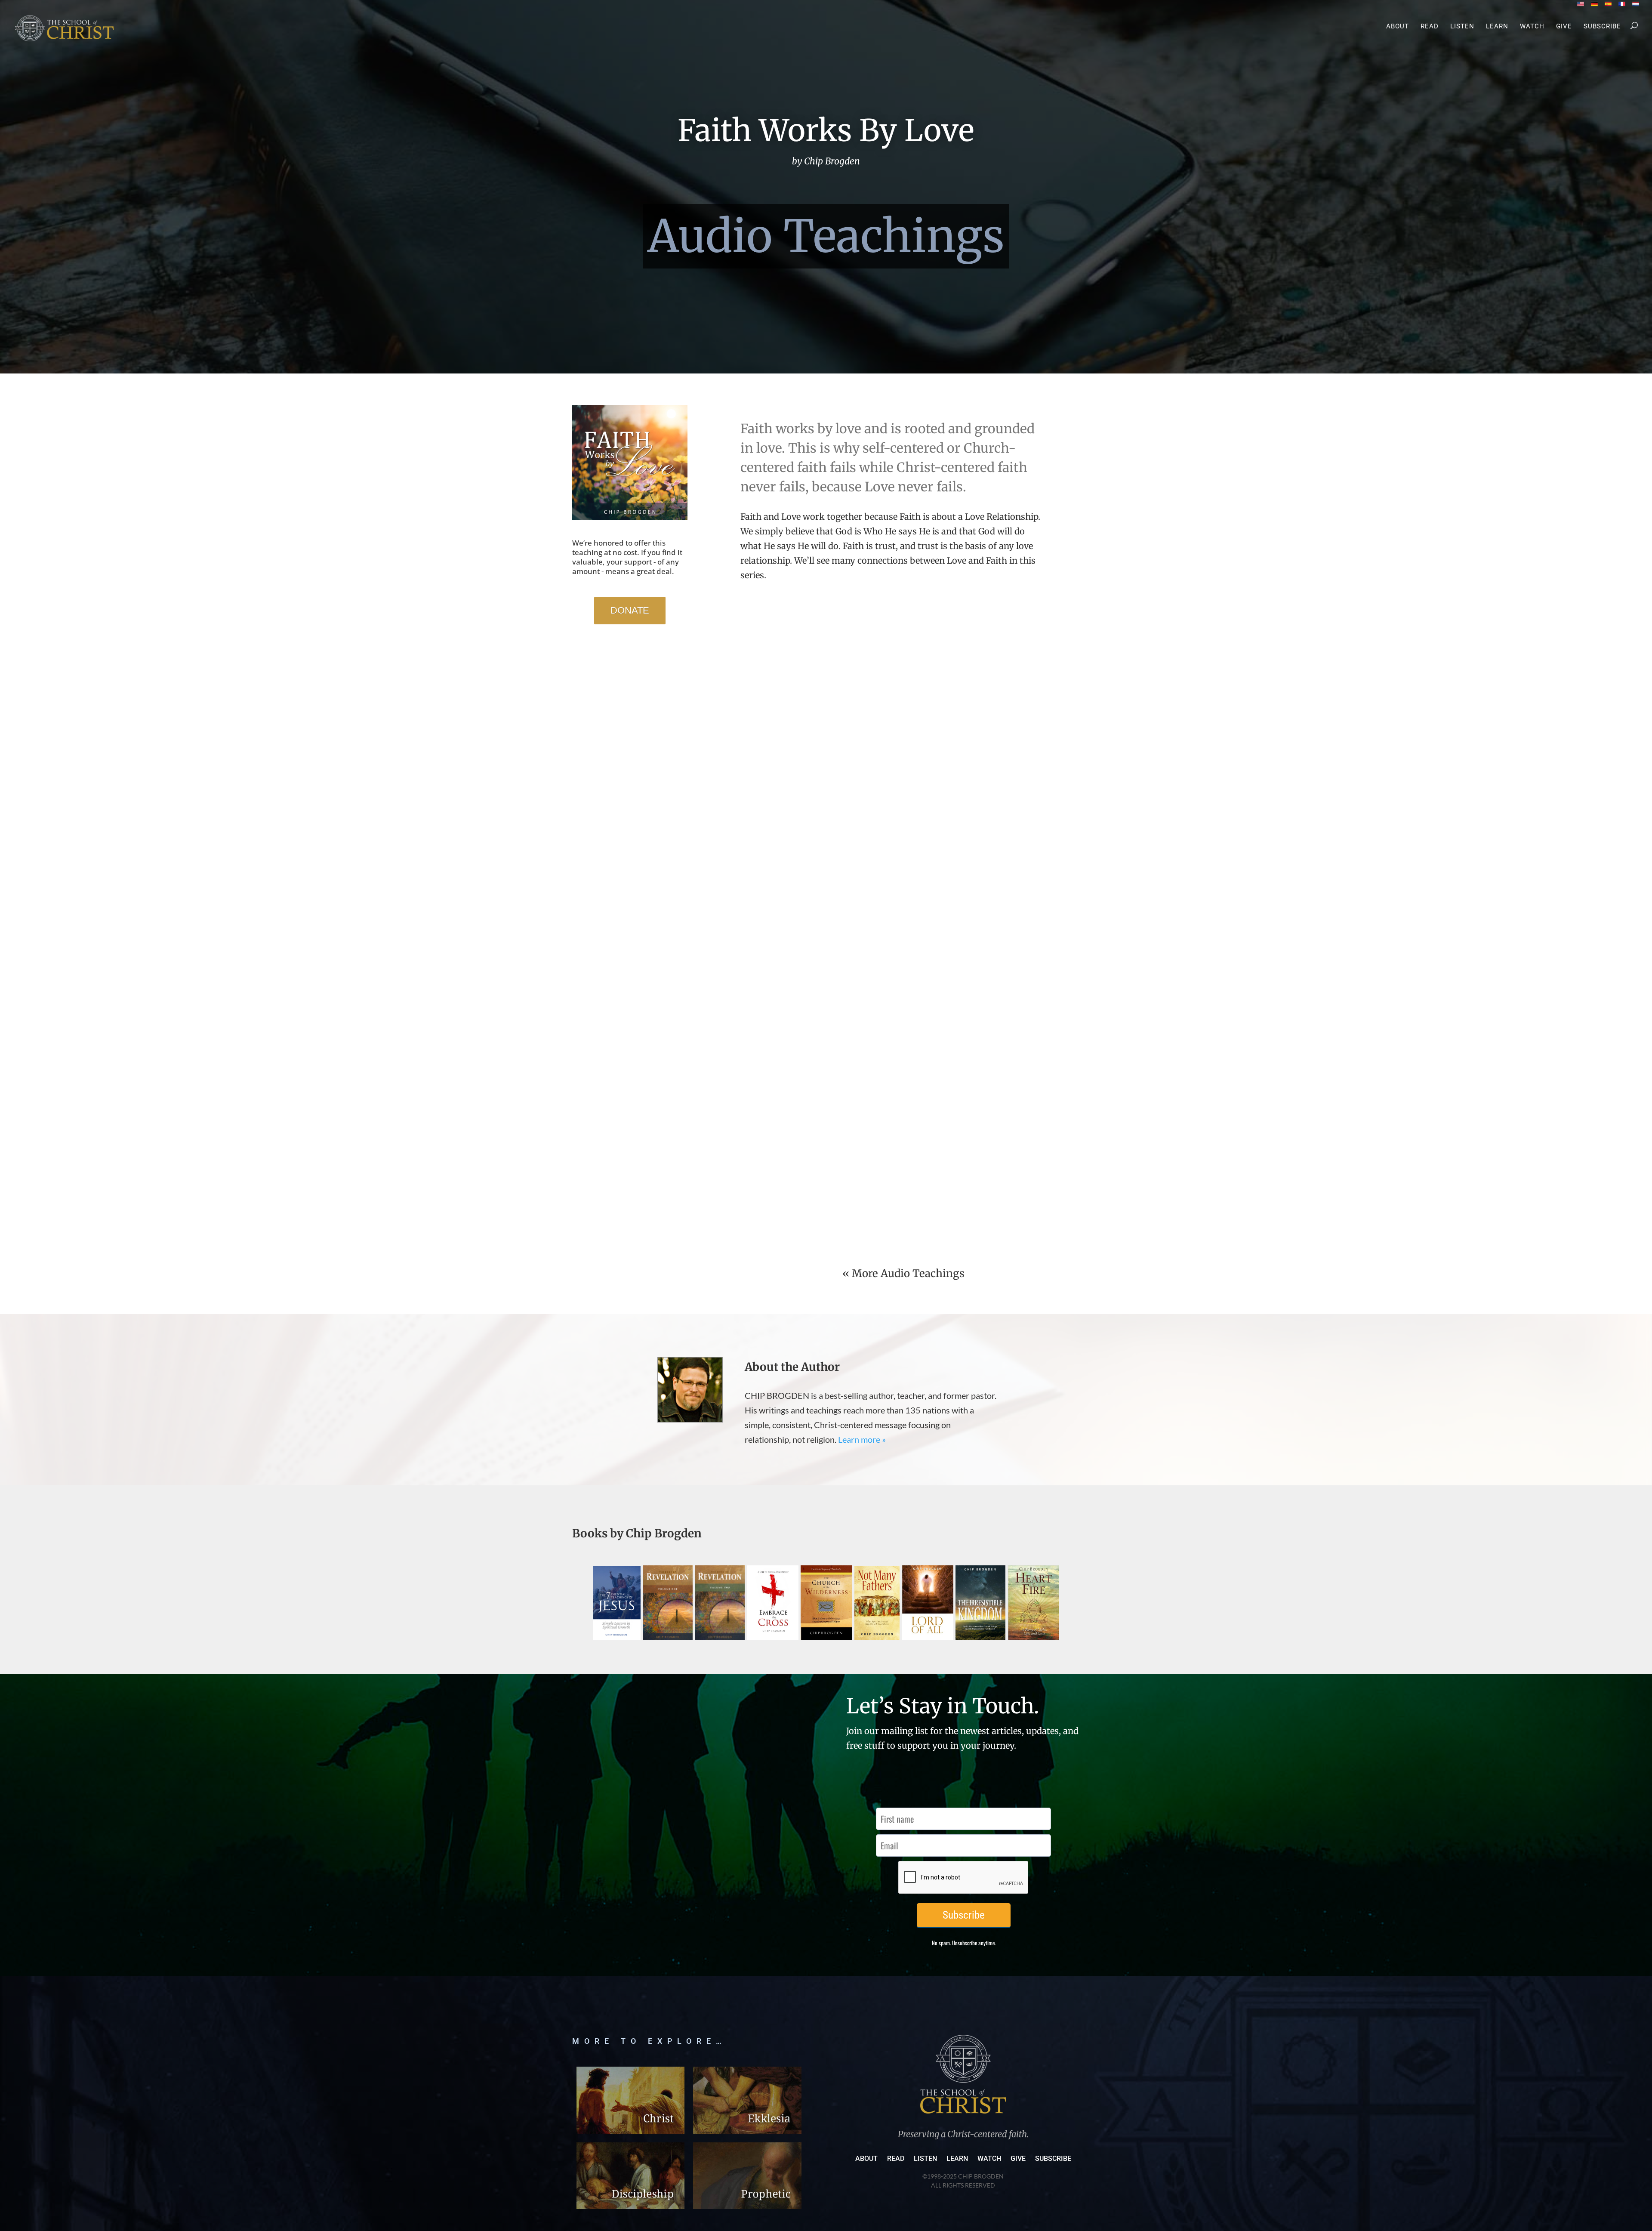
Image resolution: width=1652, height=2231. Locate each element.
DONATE (630, 610)
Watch (1532, 27)
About (1398, 27)
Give (1564, 27)
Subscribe (1602, 27)
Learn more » (862, 1439)
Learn (1497, 27)
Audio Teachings (826, 236)
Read (1430, 27)
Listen (1462, 27)
